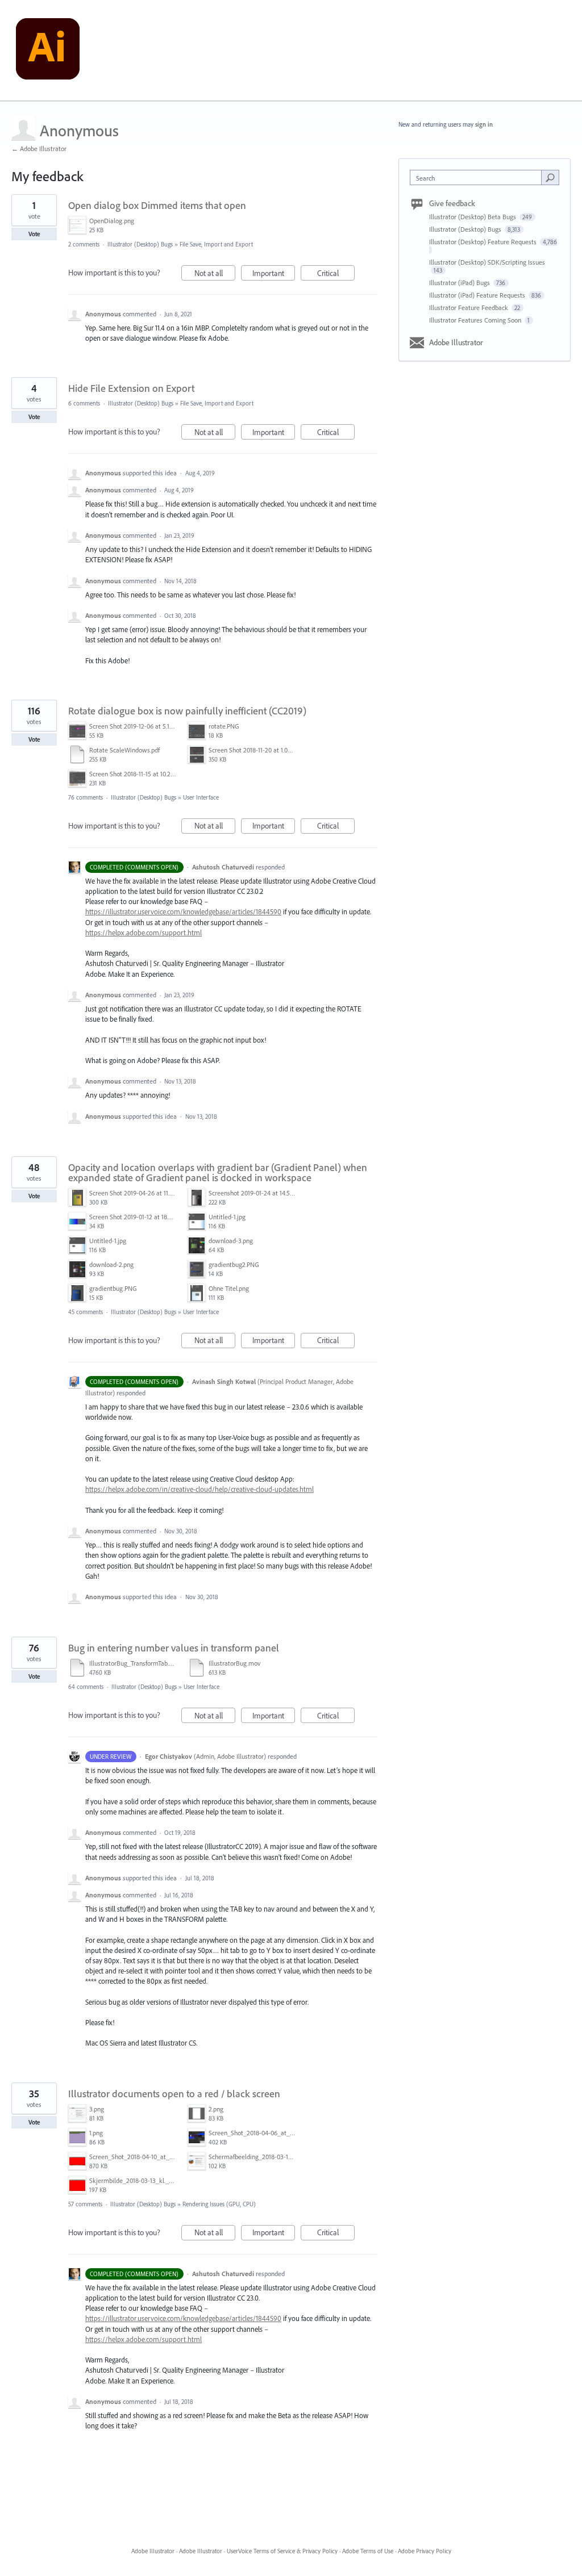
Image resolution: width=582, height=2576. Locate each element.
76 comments (86, 797)
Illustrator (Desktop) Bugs (140, 244)
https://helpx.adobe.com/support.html (144, 932)
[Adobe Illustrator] (48, 51)
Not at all (215, 274)
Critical (336, 274)
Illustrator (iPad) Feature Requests (478, 295)
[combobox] (478, 177)
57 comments (85, 2204)
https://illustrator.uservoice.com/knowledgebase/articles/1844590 (183, 911)
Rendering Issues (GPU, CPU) (219, 2204)
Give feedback (452, 203)
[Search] (550, 177)
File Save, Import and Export (216, 244)
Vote (34, 234)
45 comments (86, 1312)
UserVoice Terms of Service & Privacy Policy (282, 2551)
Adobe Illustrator (456, 342)
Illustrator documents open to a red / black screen (174, 2094)
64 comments (86, 1687)
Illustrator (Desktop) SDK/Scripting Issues (487, 262)
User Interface (201, 797)
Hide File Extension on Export (131, 388)
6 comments (84, 403)
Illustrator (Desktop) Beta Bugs (473, 217)
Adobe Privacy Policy (425, 2551)
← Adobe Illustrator (39, 149)
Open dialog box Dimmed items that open (157, 205)
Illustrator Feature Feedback (469, 308)
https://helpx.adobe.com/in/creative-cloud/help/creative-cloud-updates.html (199, 1489)
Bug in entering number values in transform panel (174, 1648)
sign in (484, 124)
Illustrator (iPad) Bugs (460, 283)
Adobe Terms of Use (368, 2551)
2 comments (84, 244)
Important (274, 274)
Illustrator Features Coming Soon (476, 320)
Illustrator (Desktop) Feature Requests (484, 242)
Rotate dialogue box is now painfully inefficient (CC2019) (187, 711)
